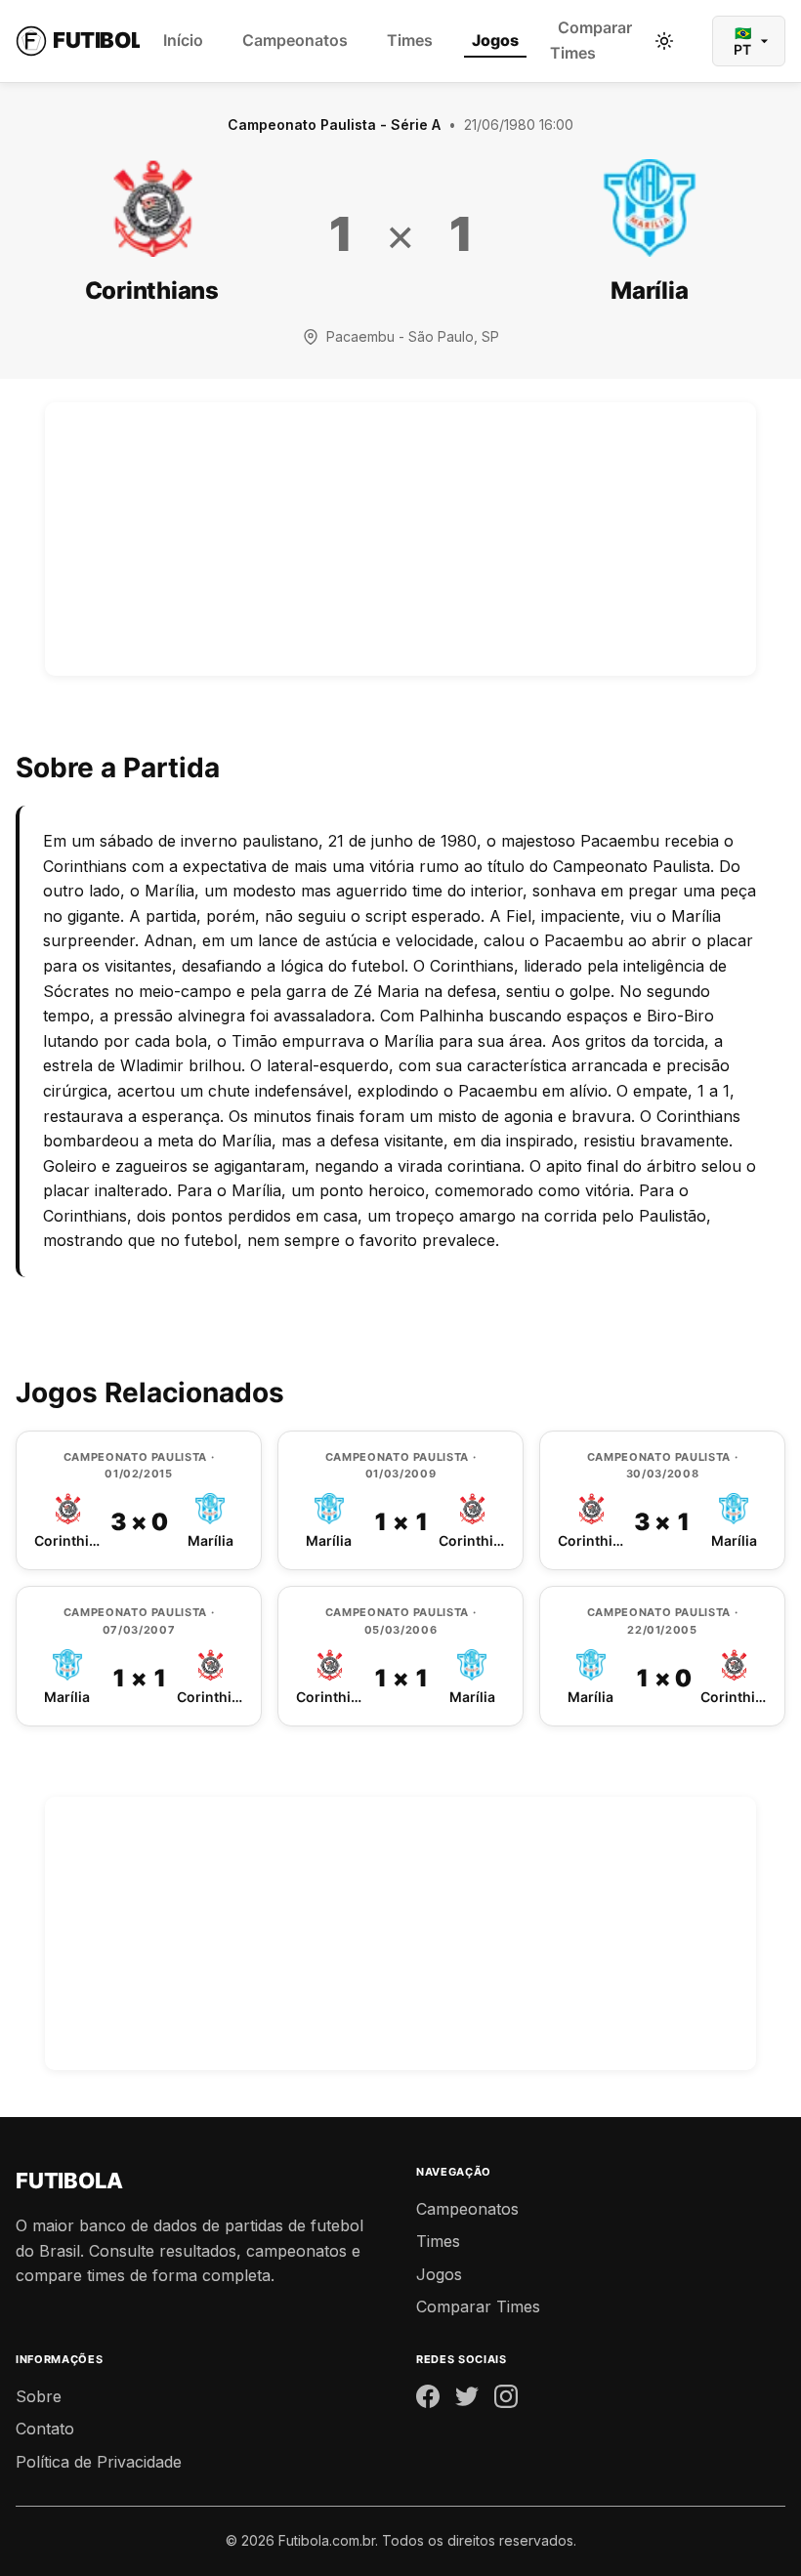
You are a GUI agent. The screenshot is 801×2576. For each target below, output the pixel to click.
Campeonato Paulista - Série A (334, 125)
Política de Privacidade (99, 2462)
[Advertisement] (400, 539)
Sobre (39, 2396)
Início (183, 40)
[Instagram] (506, 2400)
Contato (45, 2429)
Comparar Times (591, 40)
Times (410, 40)
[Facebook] (428, 2400)
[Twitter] (467, 2400)
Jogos (495, 40)
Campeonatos (295, 40)
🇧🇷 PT (742, 41)
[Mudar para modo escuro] (664, 41)
